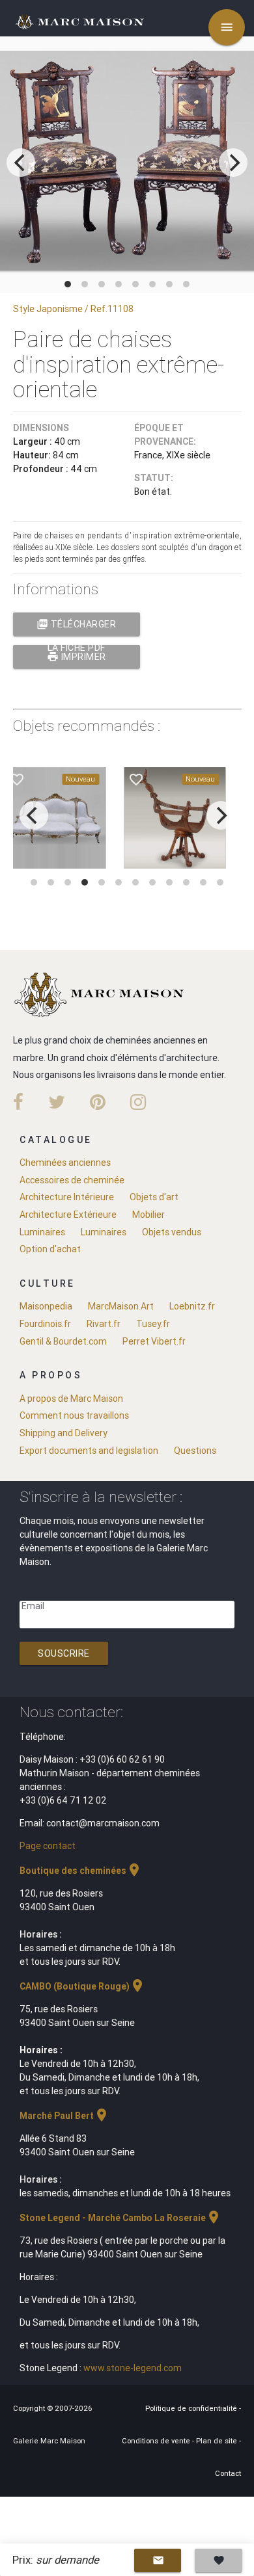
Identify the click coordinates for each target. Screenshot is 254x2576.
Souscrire (64, 1653)
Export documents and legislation (89, 1451)
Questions (195, 1451)
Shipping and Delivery (63, 1433)
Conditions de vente (157, 2441)
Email (33, 1606)
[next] (233, 163)
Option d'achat (50, 1249)
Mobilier (148, 1215)
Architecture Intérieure (67, 1197)
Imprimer (77, 657)
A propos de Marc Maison (71, 1399)
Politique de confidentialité (192, 2408)
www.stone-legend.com (133, 2368)
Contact (228, 2473)
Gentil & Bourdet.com (63, 1341)
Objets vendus (172, 1232)
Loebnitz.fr (192, 1306)
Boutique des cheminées (81, 1871)
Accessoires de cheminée (72, 1180)
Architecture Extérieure (68, 1215)
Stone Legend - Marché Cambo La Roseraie (120, 2218)
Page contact (48, 1846)
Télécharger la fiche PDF (76, 627)
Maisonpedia (46, 1306)
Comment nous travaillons (74, 1415)
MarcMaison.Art (121, 1306)
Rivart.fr (104, 1324)
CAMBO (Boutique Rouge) (82, 1986)
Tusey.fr (153, 1324)
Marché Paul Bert (64, 2116)
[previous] (21, 163)
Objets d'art (154, 1197)
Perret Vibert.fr (154, 1341)
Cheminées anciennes (65, 1163)
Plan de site (218, 2441)
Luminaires (42, 1232)
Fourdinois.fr (45, 1324)
